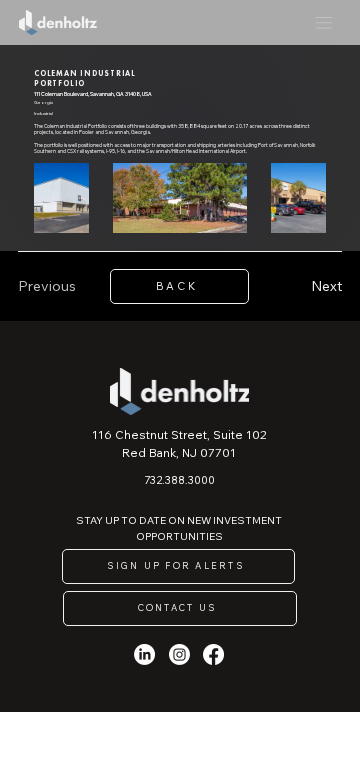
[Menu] (323, 22)
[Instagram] (179, 654)
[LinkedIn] (144, 654)
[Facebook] (213, 654)
